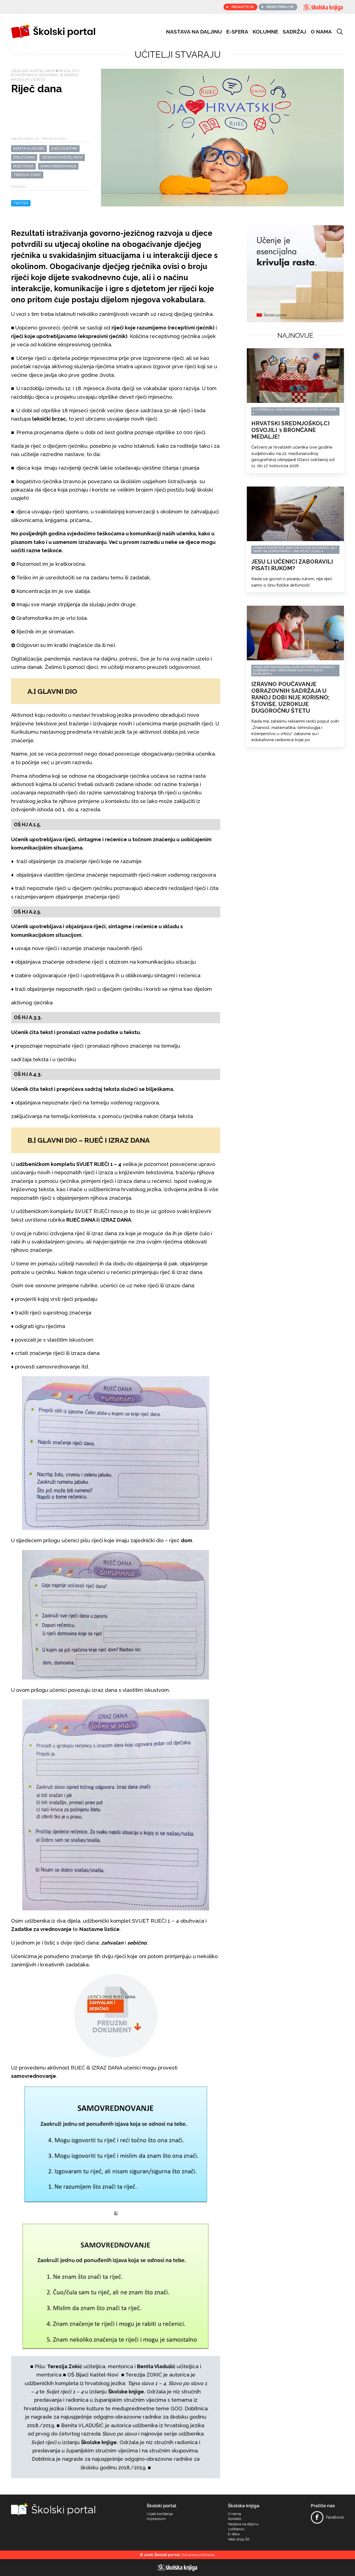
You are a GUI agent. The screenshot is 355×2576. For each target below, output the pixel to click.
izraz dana (24, 157)
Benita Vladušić (29, 148)
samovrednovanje (58, 166)
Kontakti (235, 2519)
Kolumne (265, 32)
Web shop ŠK (239, 2539)
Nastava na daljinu (194, 32)
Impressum (156, 2519)
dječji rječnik (64, 148)
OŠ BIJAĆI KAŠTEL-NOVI (62, 157)
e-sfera (237, 32)
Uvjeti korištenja (160, 2514)
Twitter (21, 203)
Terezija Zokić (27, 175)
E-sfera (234, 2534)
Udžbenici (236, 2529)
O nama (321, 32)
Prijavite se (243, 7)
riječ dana (23, 166)
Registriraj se (280, 7)
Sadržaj (294, 32)
